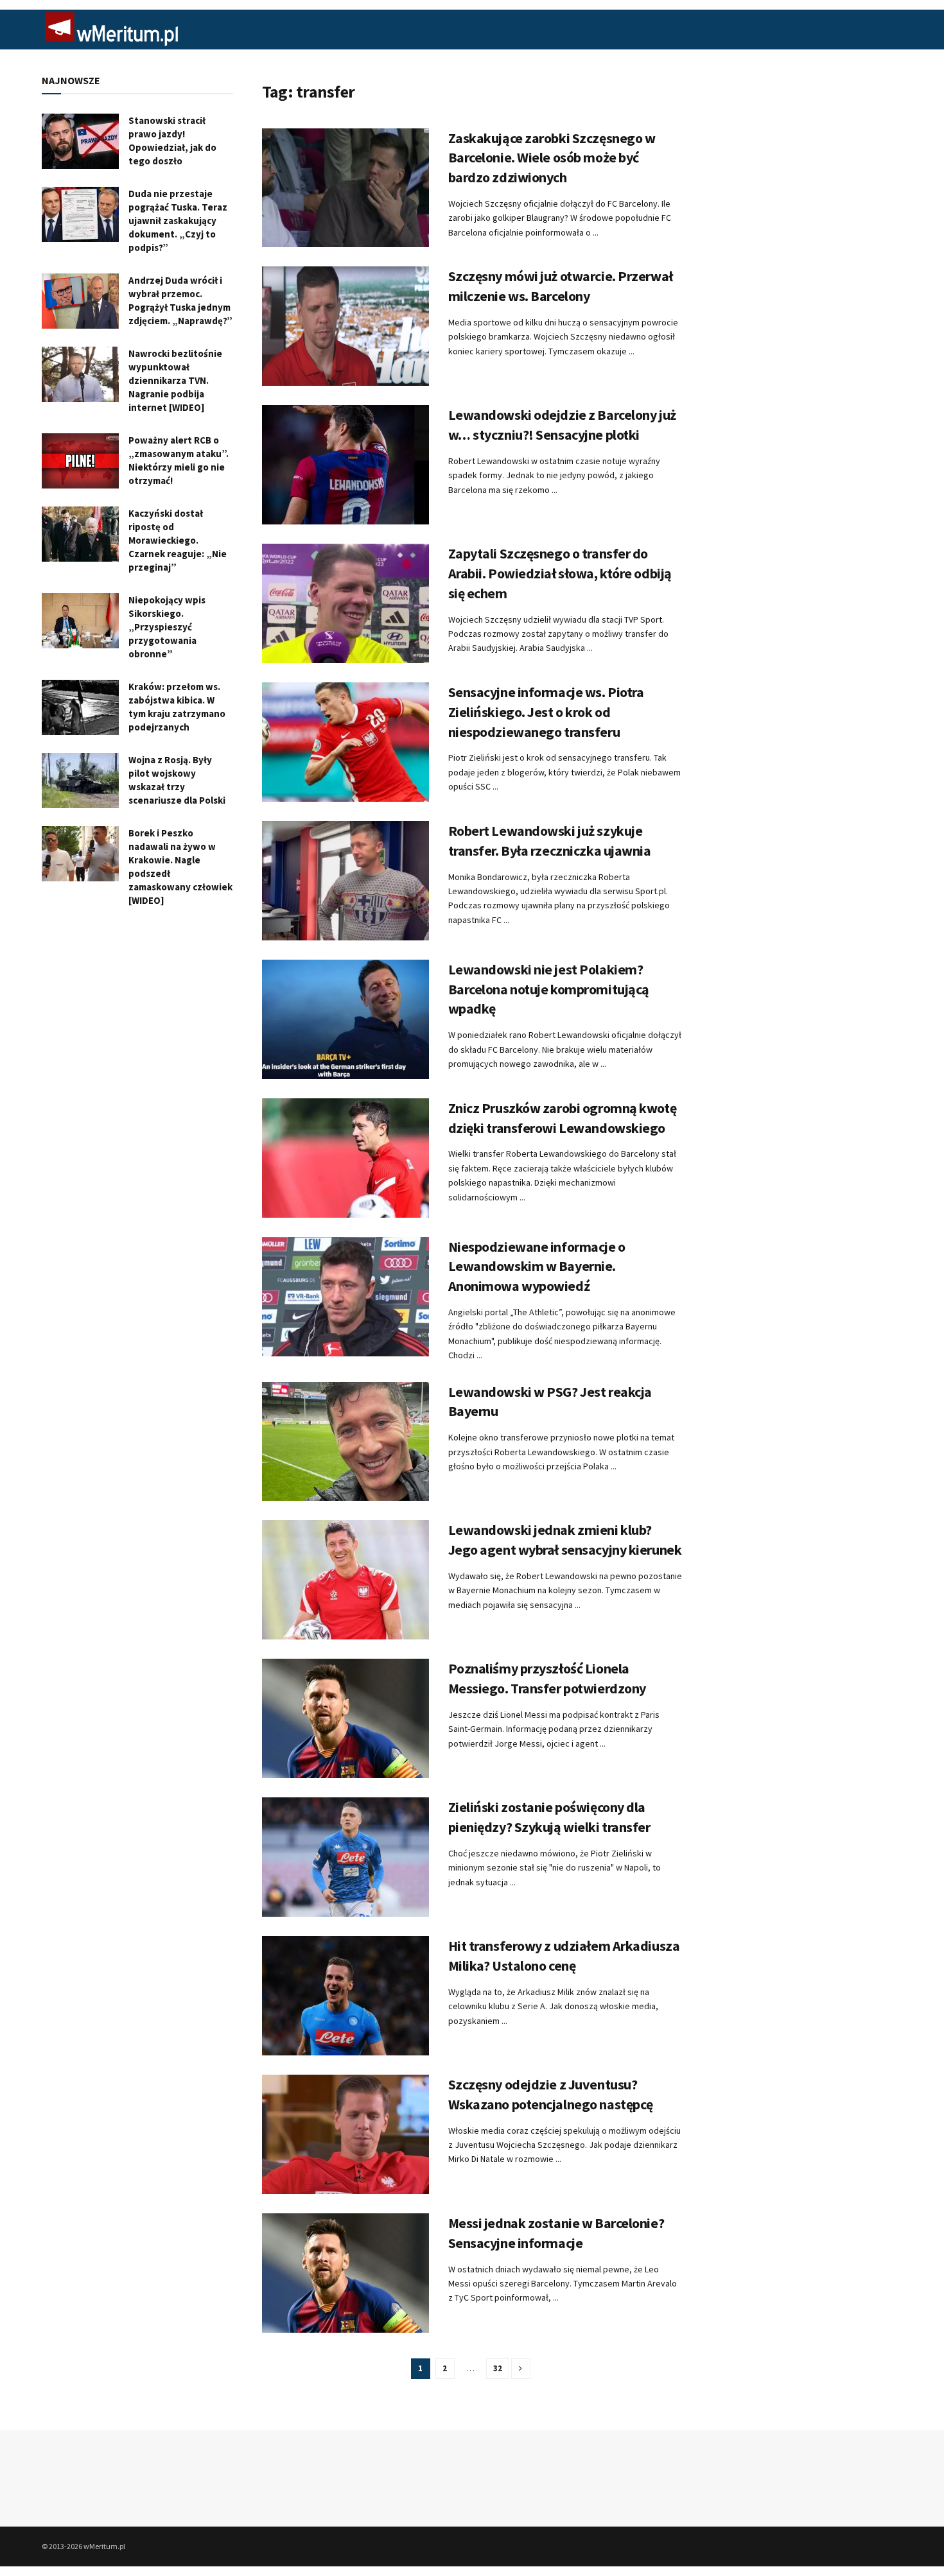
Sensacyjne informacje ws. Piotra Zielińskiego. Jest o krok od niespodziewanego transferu (546, 712)
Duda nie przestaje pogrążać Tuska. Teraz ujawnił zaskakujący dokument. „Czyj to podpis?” (178, 220)
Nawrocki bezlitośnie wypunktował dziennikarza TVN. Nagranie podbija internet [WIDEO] (175, 380)
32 (498, 2368)
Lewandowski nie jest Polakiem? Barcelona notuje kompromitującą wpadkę (549, 989)
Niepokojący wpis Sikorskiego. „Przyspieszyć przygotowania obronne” (167, 627)
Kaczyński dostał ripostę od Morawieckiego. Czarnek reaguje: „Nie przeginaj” (178, 540)
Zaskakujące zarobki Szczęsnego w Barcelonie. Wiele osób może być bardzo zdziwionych (552, 158)
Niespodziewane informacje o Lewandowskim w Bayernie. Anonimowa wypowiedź (537, 1266)
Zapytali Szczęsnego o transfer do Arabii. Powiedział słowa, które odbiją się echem (560, 573)
